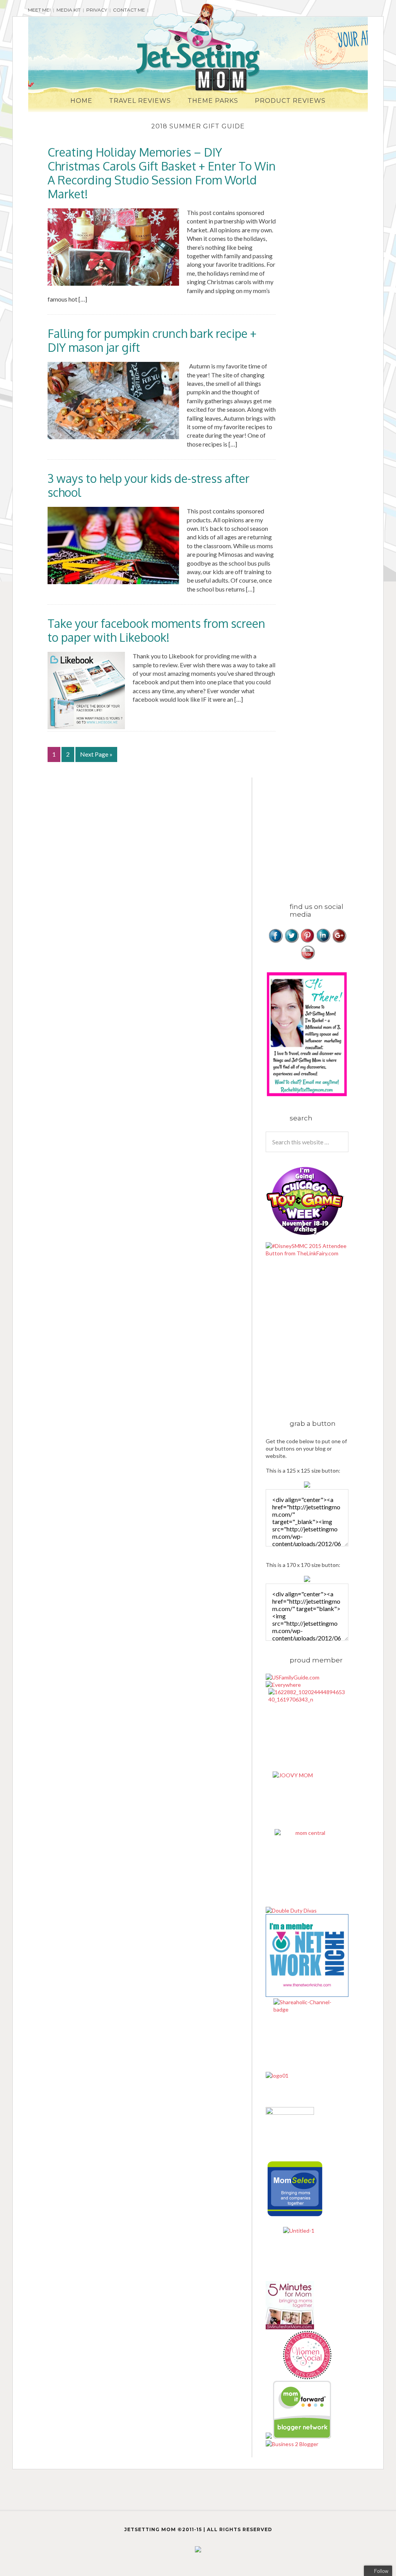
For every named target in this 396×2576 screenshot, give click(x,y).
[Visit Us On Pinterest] (307, 941)
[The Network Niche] (307, 1995)
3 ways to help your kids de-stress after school (148, 485)
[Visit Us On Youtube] (307, 958)
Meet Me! (39, 10)
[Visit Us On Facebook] (276, 941)
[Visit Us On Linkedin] (323, 941)
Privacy (97, 10)
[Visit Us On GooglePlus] (339, 941)
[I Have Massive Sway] (269, 2437)
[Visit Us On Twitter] (291, 941)
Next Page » (96, 754)
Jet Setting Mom (198, 48)
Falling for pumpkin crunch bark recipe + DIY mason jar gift (152, 340)
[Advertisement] (331, 832)
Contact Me (129, 10)
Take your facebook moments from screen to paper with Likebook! (156, 630)
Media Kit (68, 10)
